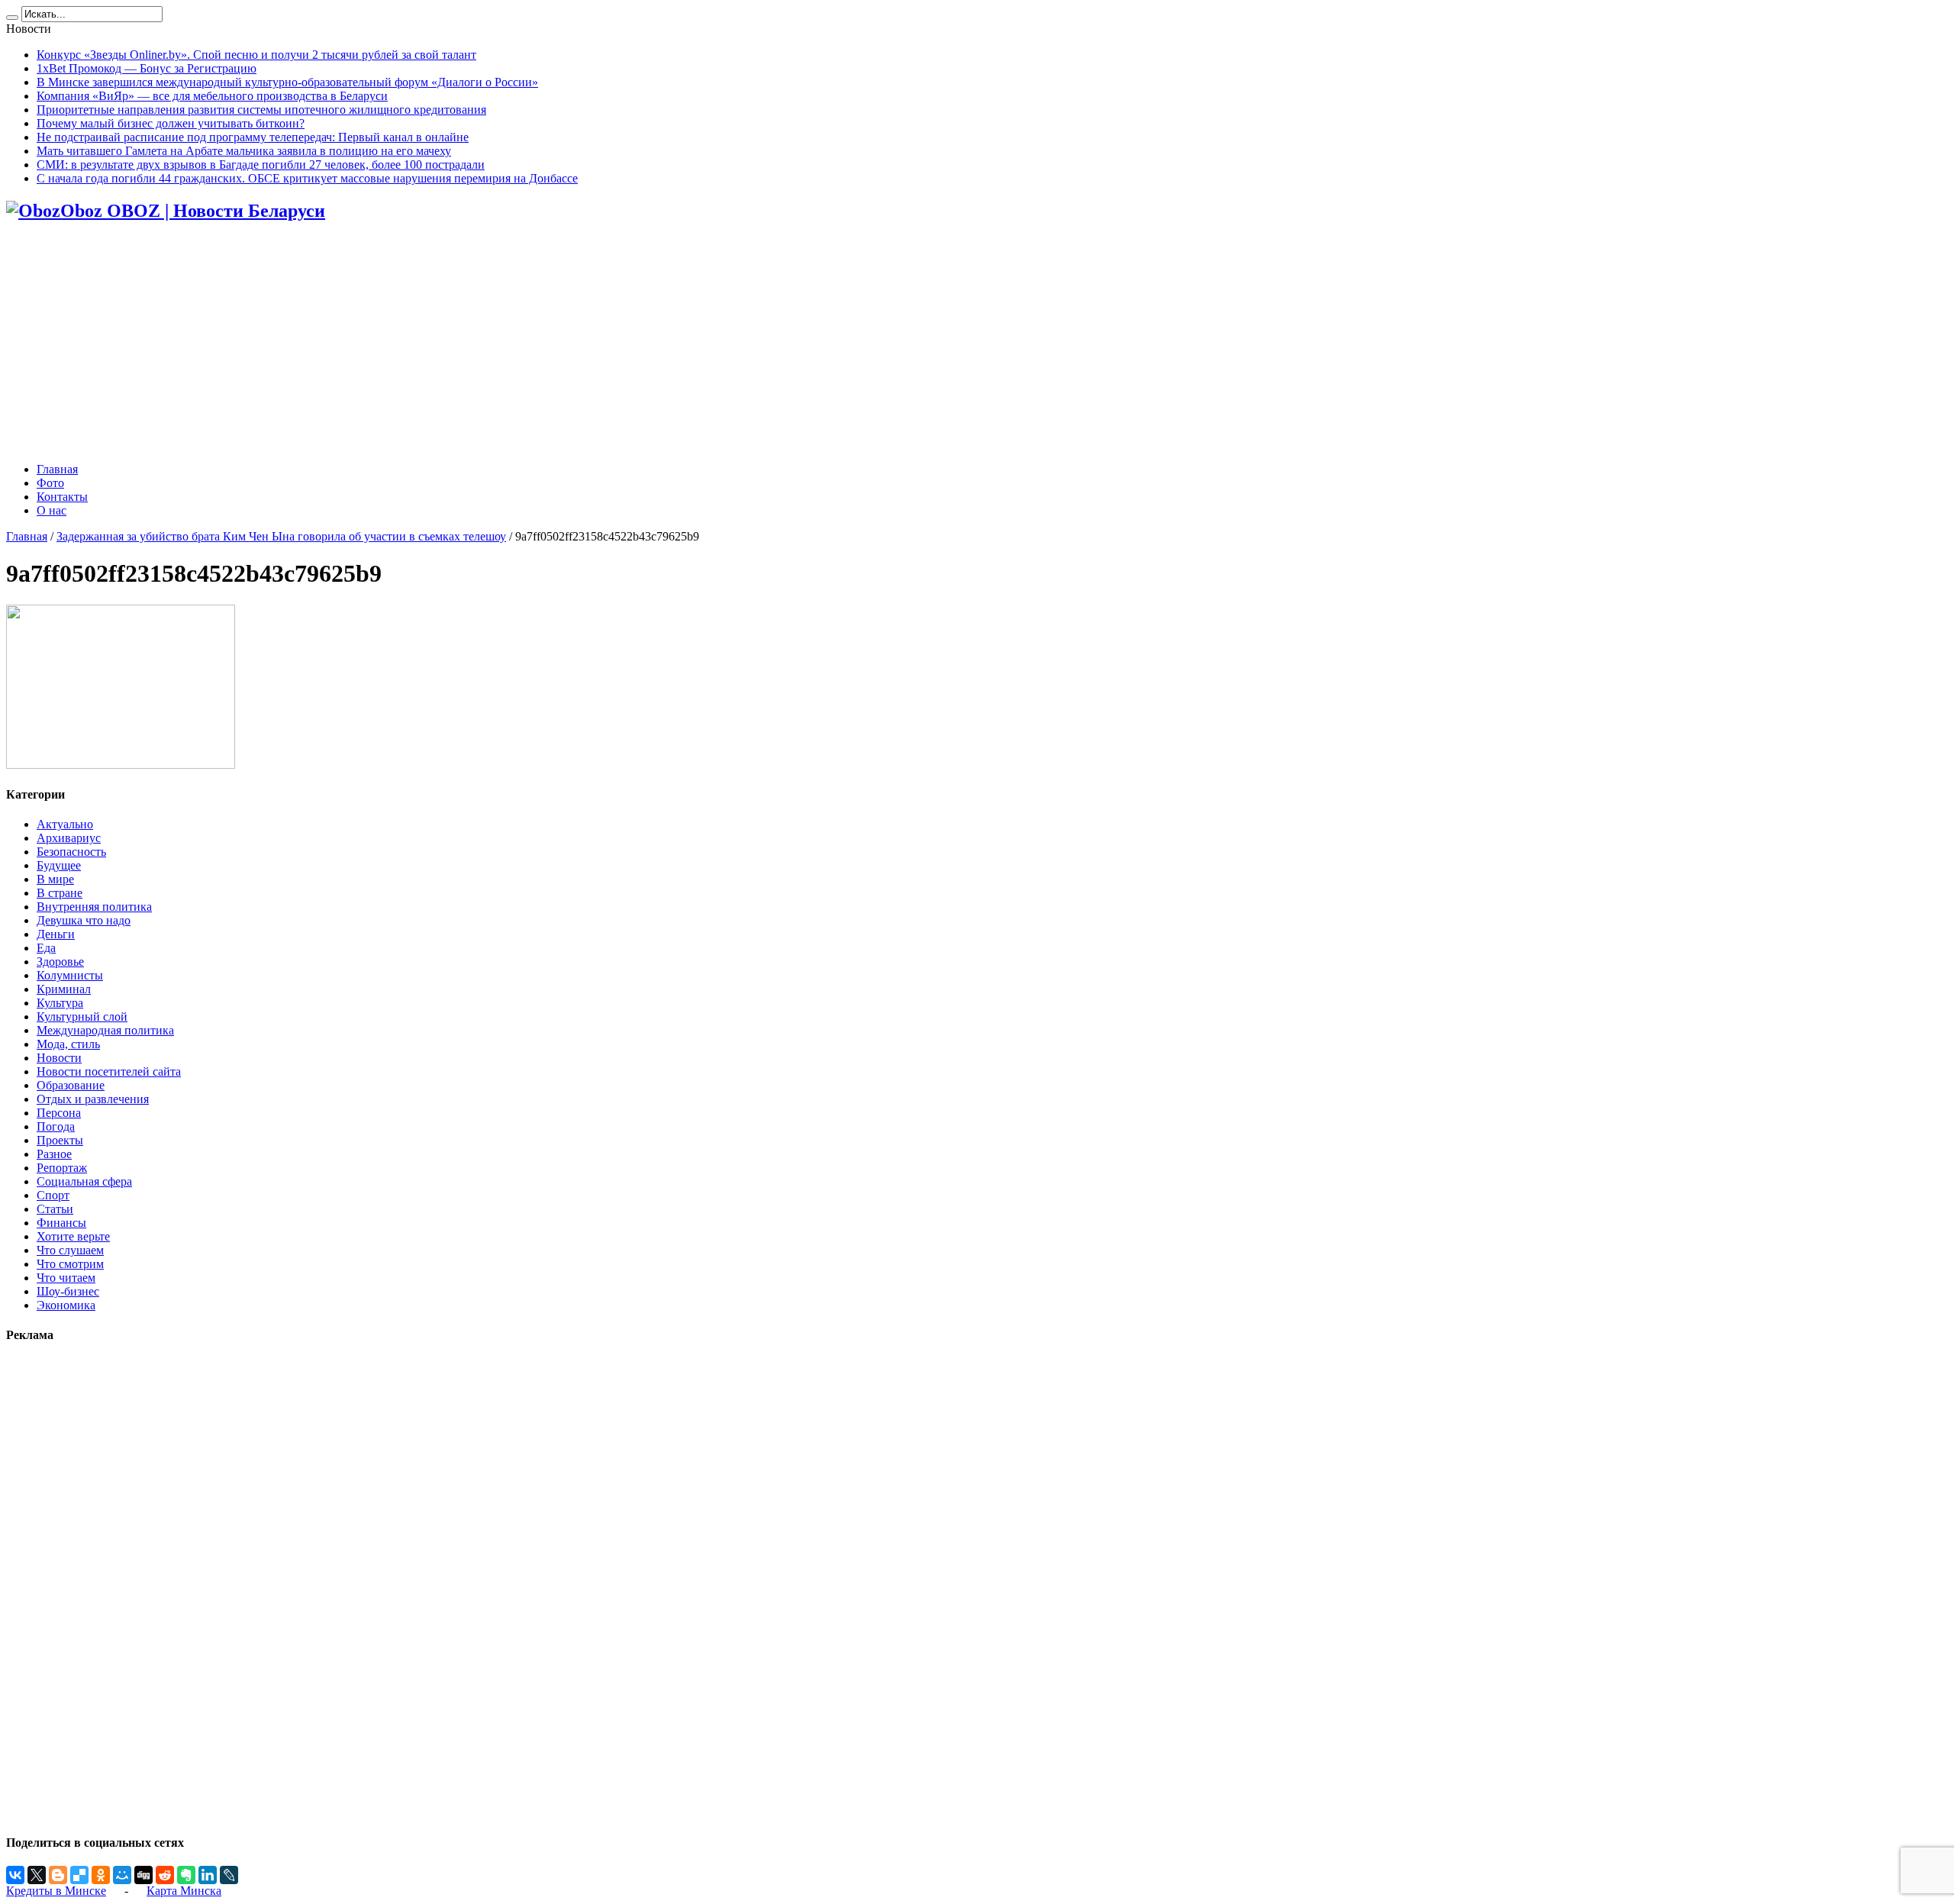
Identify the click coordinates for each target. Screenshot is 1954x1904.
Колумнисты (70, 975)
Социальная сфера (84, 1181)
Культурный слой (82, 1017)
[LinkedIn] (208, 1875)
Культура (60, 1003)
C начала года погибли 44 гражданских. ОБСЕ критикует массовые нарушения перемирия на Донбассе (307, 178)
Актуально (65, 824)
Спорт (53, 1195)
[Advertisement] (977, 344)
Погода (56, 1126)
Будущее (59, 865)
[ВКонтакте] (15, 1875)
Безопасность (71, 852)
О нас (52, 510)
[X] (37, 1875)
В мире (55, 879)
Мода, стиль (68, 1044)
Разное (54, 1154)
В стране (60, 893)
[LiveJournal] (229, 1875)
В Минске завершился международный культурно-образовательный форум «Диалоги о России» (287, 82)
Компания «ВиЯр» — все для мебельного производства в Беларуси (212, 96)
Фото (50, 483)
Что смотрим (70, 1264)
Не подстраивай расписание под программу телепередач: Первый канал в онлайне (253, 137)
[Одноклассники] (101, 1875)
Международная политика (105, 1030)
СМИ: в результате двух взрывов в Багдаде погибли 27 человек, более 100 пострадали (261, 165)
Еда (46, 948)
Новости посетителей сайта (109, 1071)
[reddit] (165, 1875)
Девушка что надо (84, 920)
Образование (71, 1085)
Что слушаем (70, 1250)
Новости (59, 1058)
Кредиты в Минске (56, 1891)
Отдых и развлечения (93, 1099)
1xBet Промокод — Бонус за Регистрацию (147, 68)
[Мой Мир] (122, 1875)
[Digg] (143, 1875)
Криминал (64, 989)
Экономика (66, 1305)
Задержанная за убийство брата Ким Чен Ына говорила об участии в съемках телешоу (281, 536)
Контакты (62, 497)
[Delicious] (79, 1875)
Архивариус (69, 838)
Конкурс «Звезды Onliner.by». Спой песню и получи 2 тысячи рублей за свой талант (256, 55)
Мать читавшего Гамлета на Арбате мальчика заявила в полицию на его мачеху (244, 151)
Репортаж (62, 1168)
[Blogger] (58, 1875)
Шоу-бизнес (68, 1291)
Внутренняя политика (94, 907)
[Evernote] (186, 1875)
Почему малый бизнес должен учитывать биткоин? (171, 123)
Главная (57, 469)
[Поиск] (12, 18)
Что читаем (66, 1278)
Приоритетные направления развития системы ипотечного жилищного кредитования (261, 110)
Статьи (55, 1209)
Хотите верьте (73, 1236)
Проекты (60, 1140)
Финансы (61, 1223)
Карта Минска (184, 1891)
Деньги (56, 934)
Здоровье (60, 962)
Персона (59, 1113)
